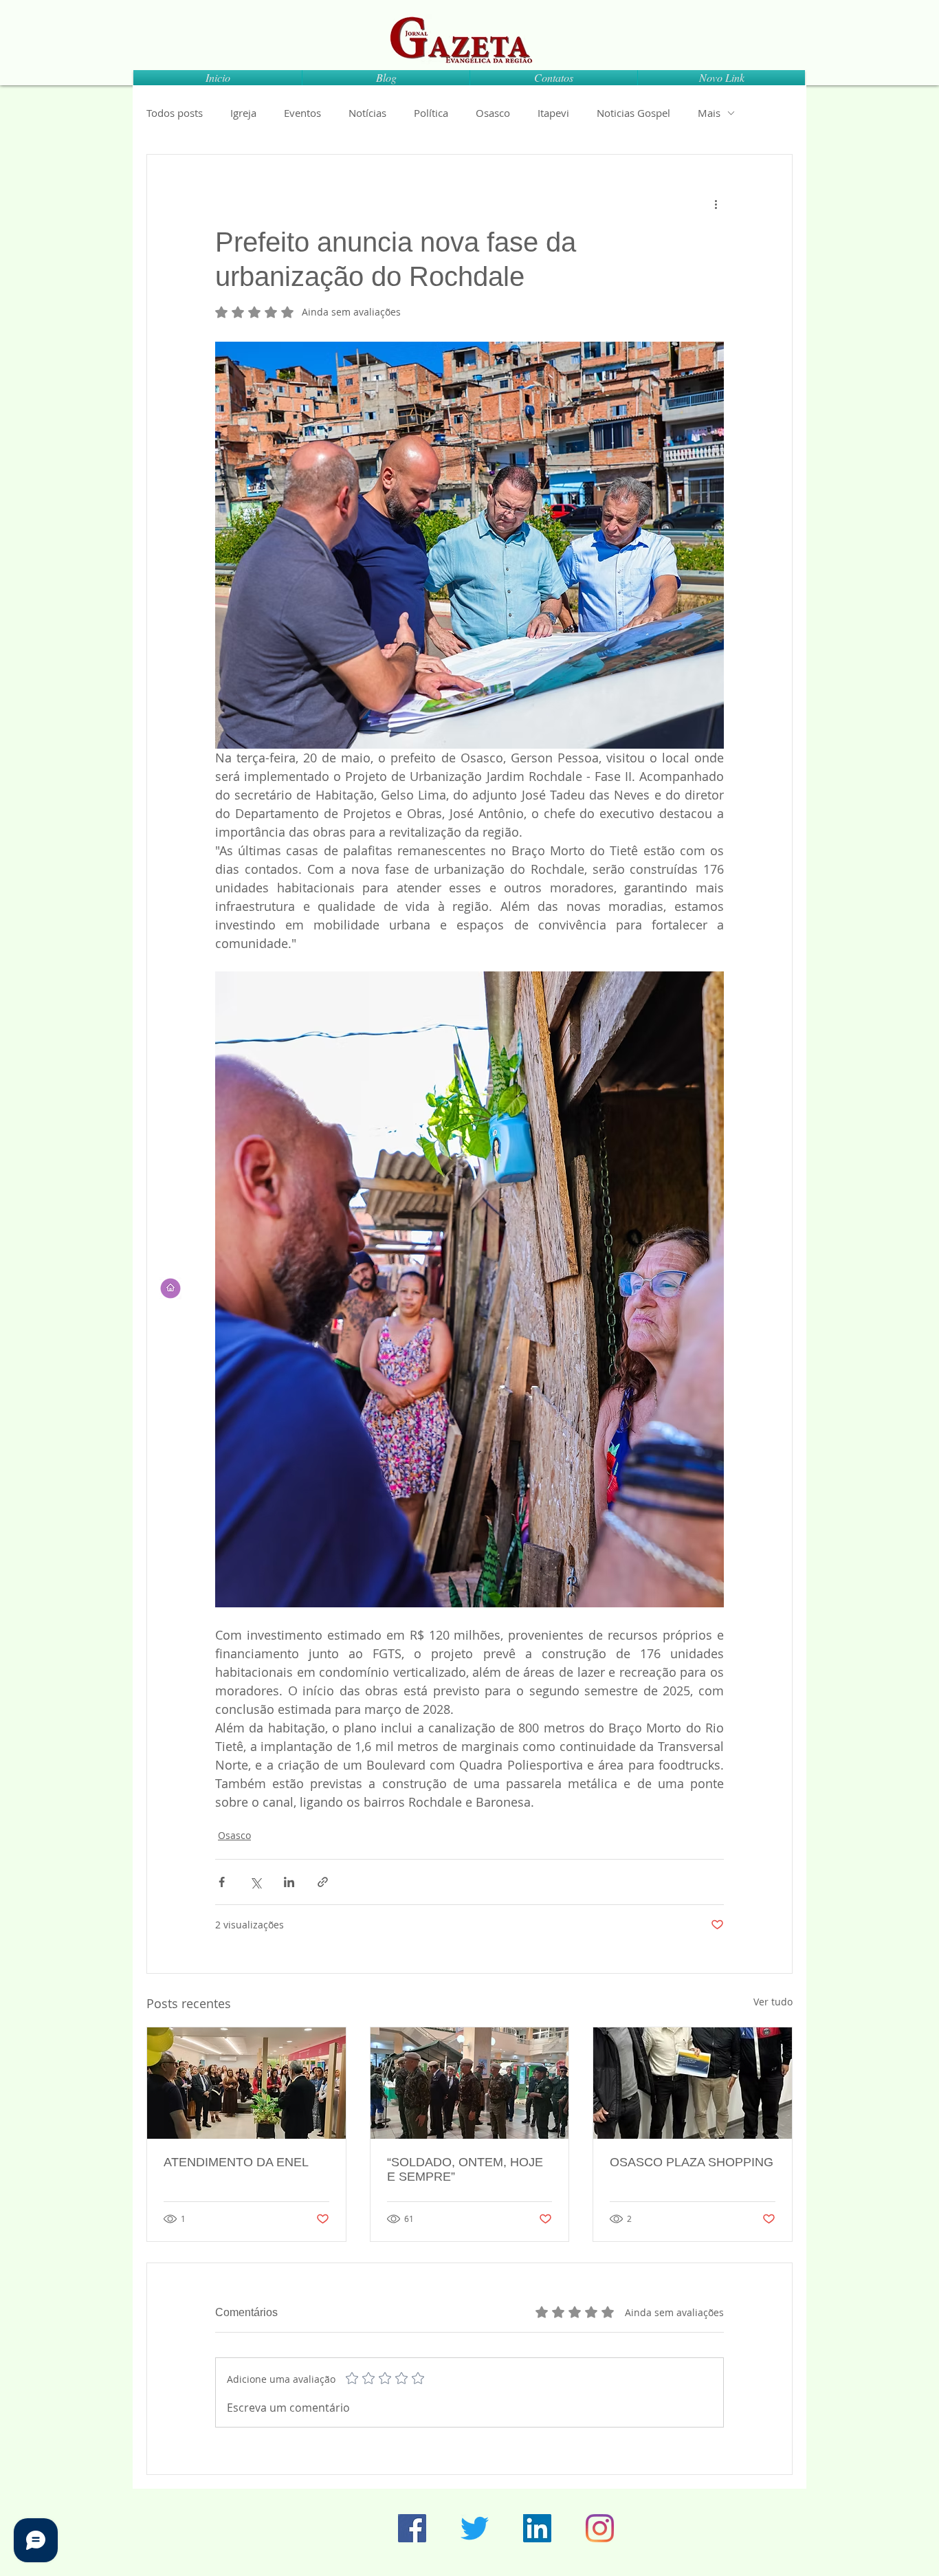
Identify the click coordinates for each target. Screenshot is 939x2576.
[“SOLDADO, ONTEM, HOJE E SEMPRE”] (470, 2083)
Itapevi (553, 113)
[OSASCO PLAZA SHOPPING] (693, 2083)
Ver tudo (773, 2002)
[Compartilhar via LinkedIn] (289, 1882)
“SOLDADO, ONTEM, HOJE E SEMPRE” (465, 2169)
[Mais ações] (716, 204)
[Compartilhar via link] (323, 1882)
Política (431, 113)
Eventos (302, 113)
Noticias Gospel (633, 113)
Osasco (493, 113)
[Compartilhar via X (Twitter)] (255, 1882)
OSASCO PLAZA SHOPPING (692, 2162)
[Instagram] (600, 2528)
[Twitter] (475, 2528)
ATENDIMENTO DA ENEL (236, 2162)
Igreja (243, 113)
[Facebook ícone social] (412, 2528)
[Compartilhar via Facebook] (222, 1882)
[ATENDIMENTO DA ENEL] (246, 2083)
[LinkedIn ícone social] (537, 2528)
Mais (709, 113)
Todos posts (175, 113)
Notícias (367, 113)
